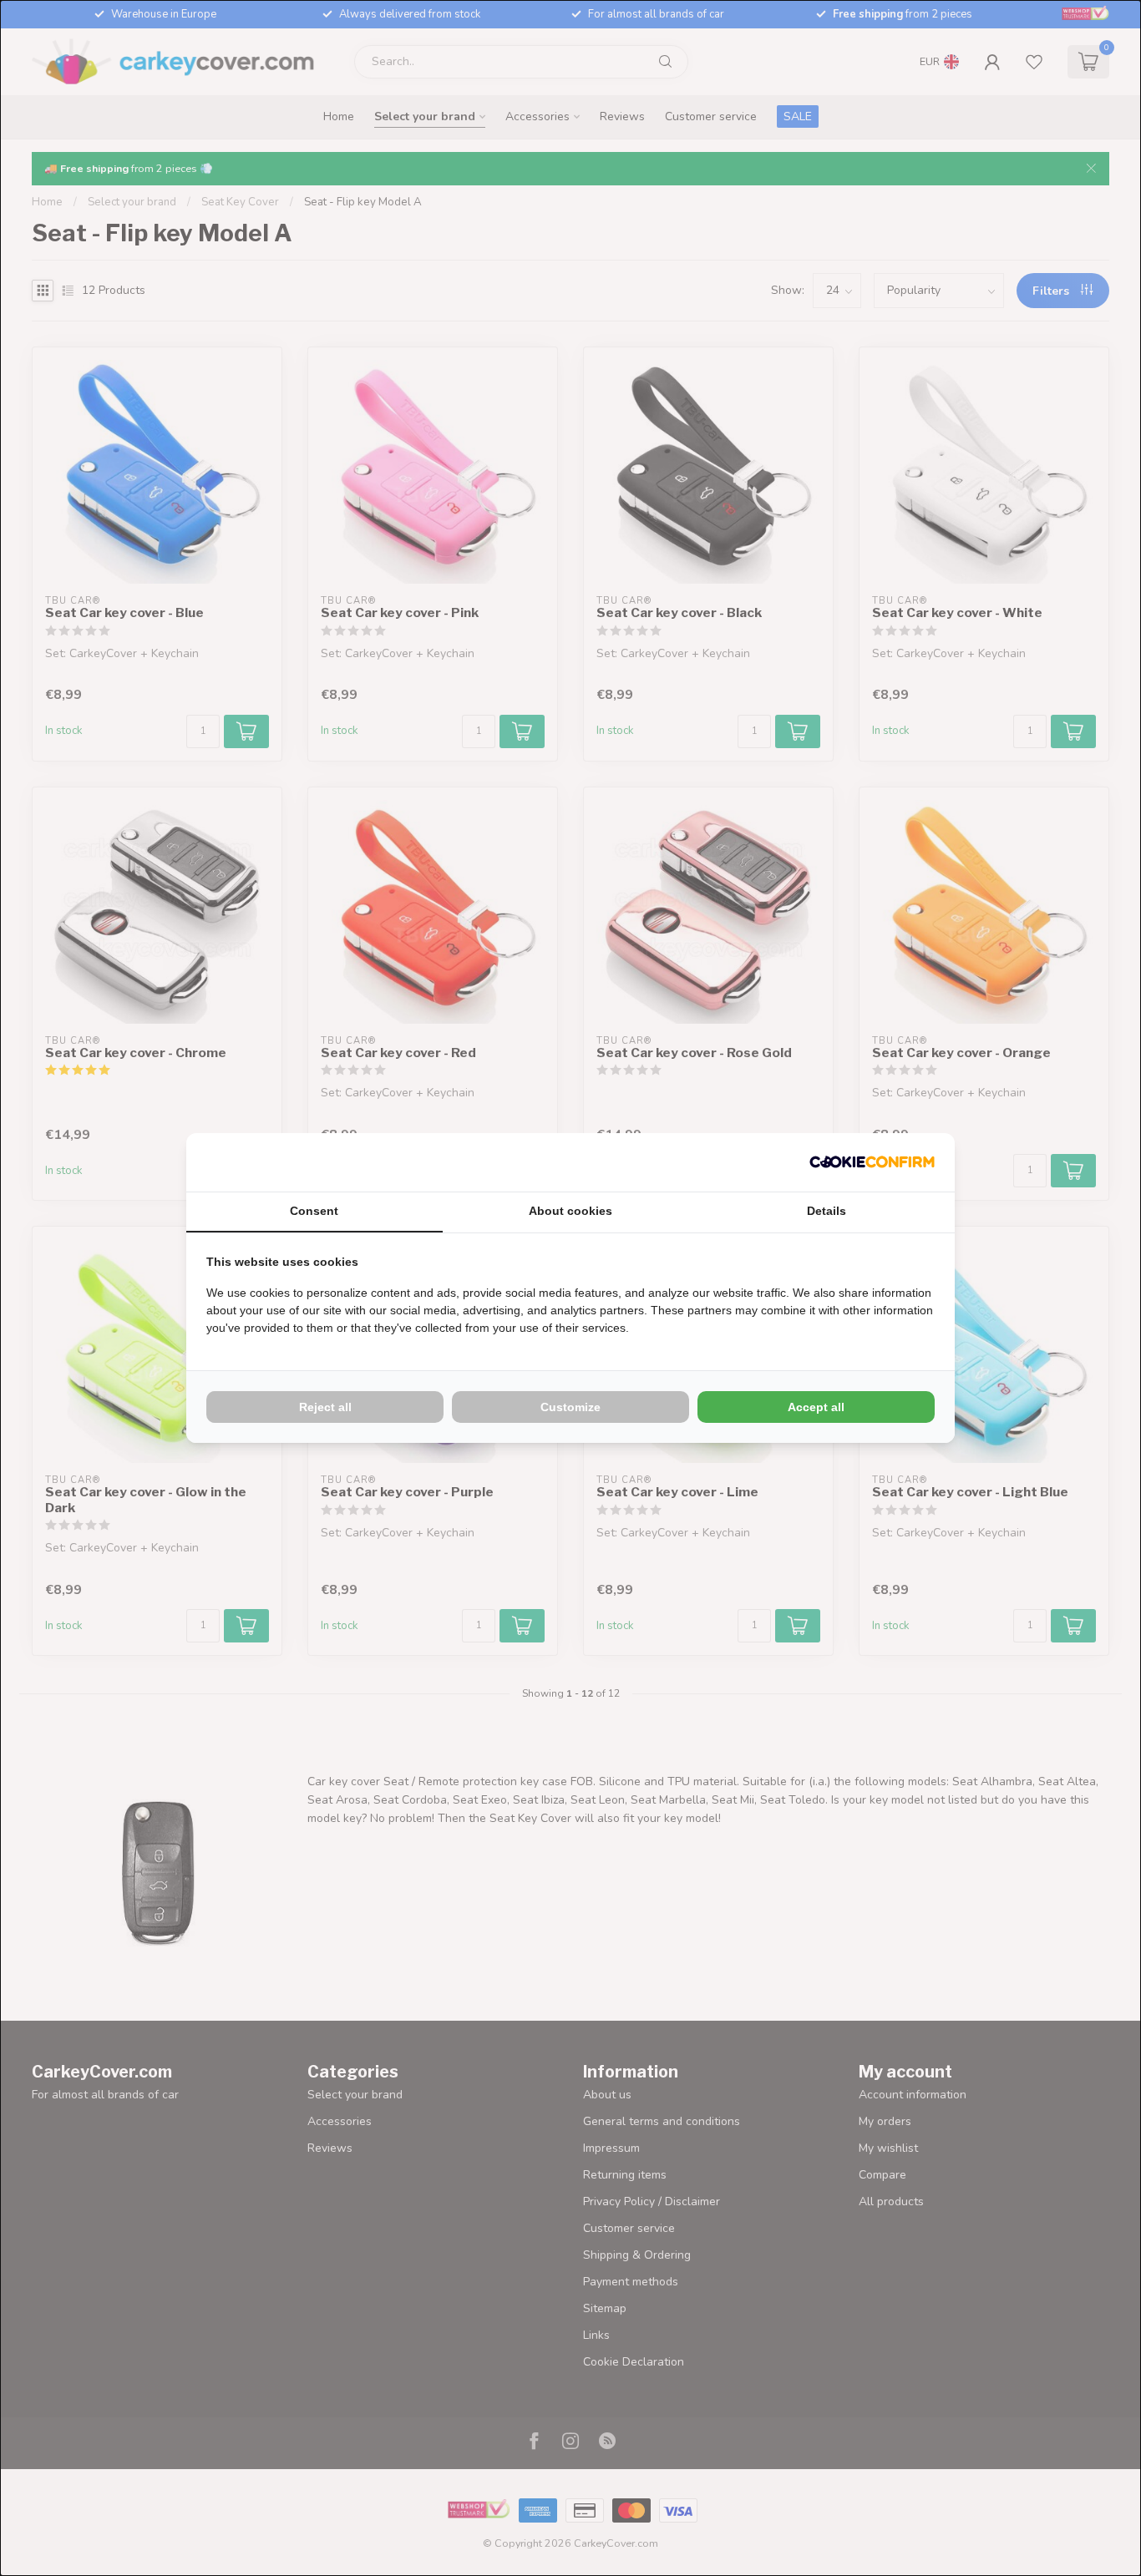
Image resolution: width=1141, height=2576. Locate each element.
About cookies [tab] (570, 1211)
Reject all (325, 1407)
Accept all (816, 1407)
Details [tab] (827, 1211)
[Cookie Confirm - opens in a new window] (872, 1162)
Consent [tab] (314, 1211)
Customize (570, 1407)
